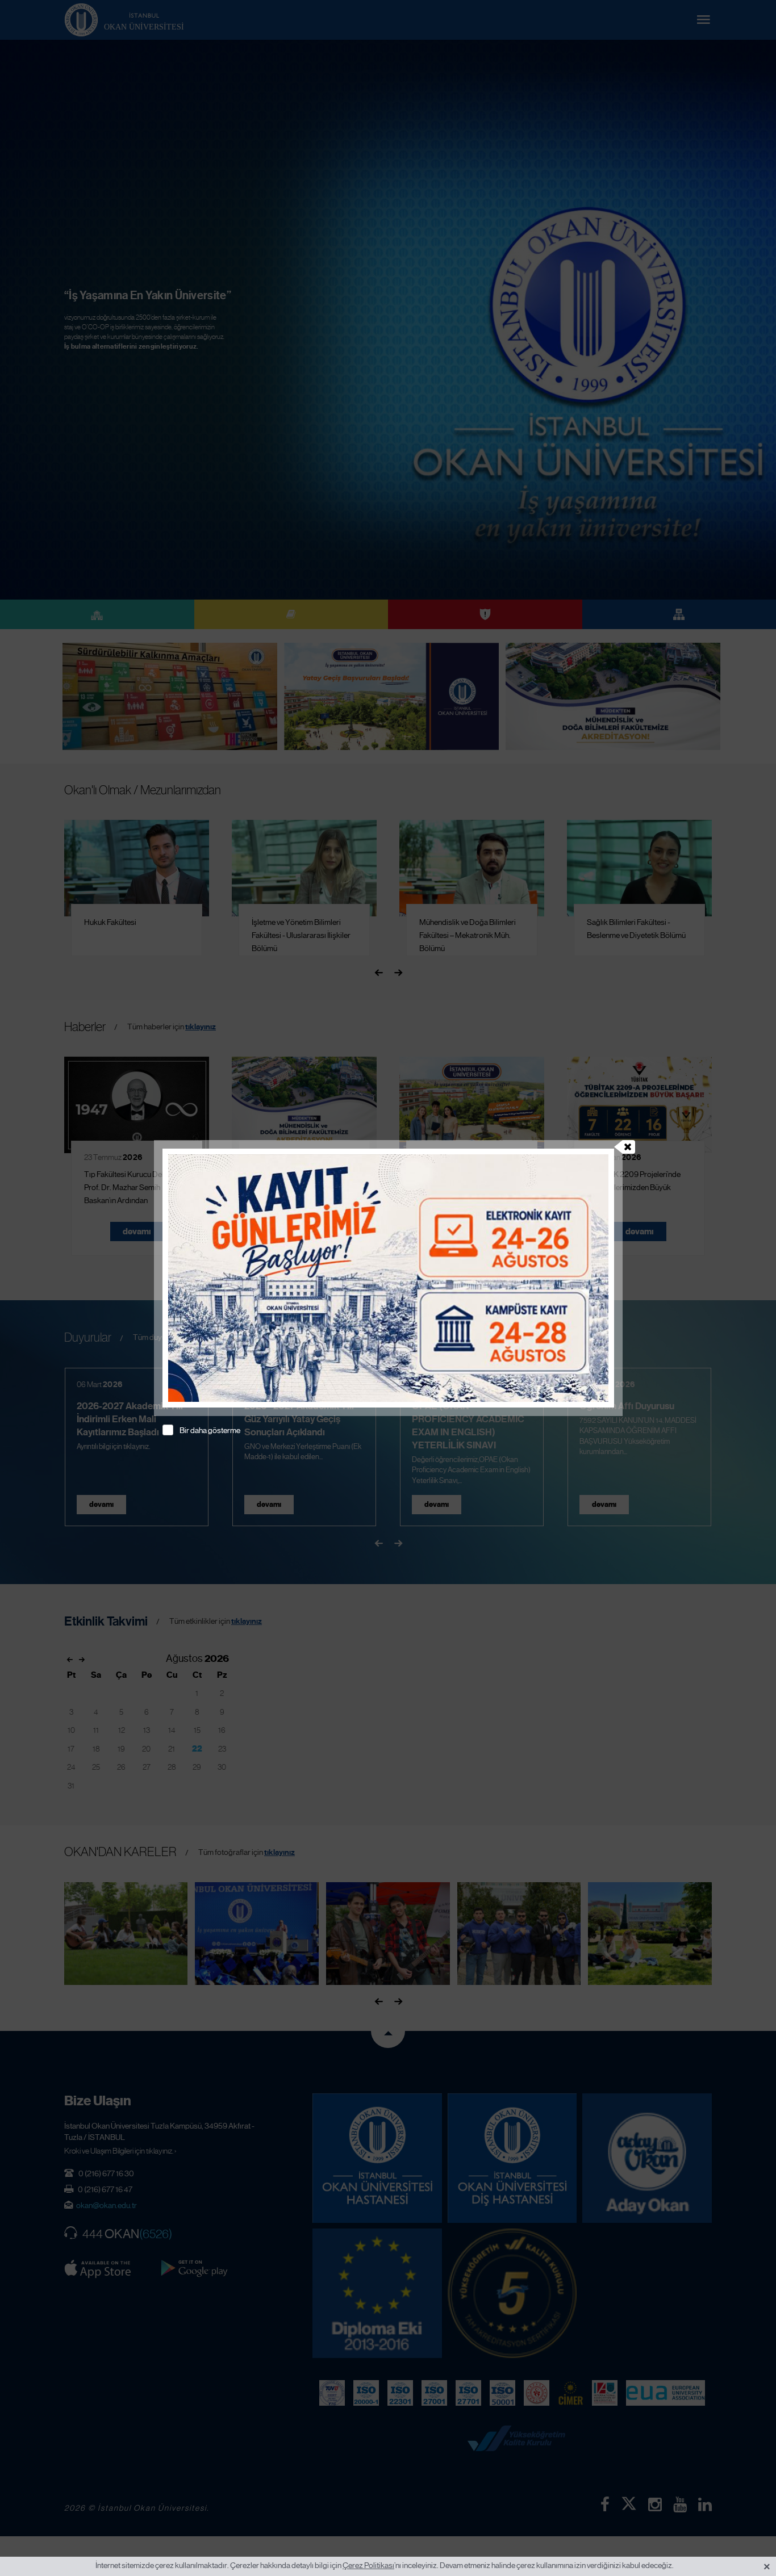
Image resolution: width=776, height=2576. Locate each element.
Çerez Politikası (368, 2565)
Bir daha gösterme (210, 1430)
